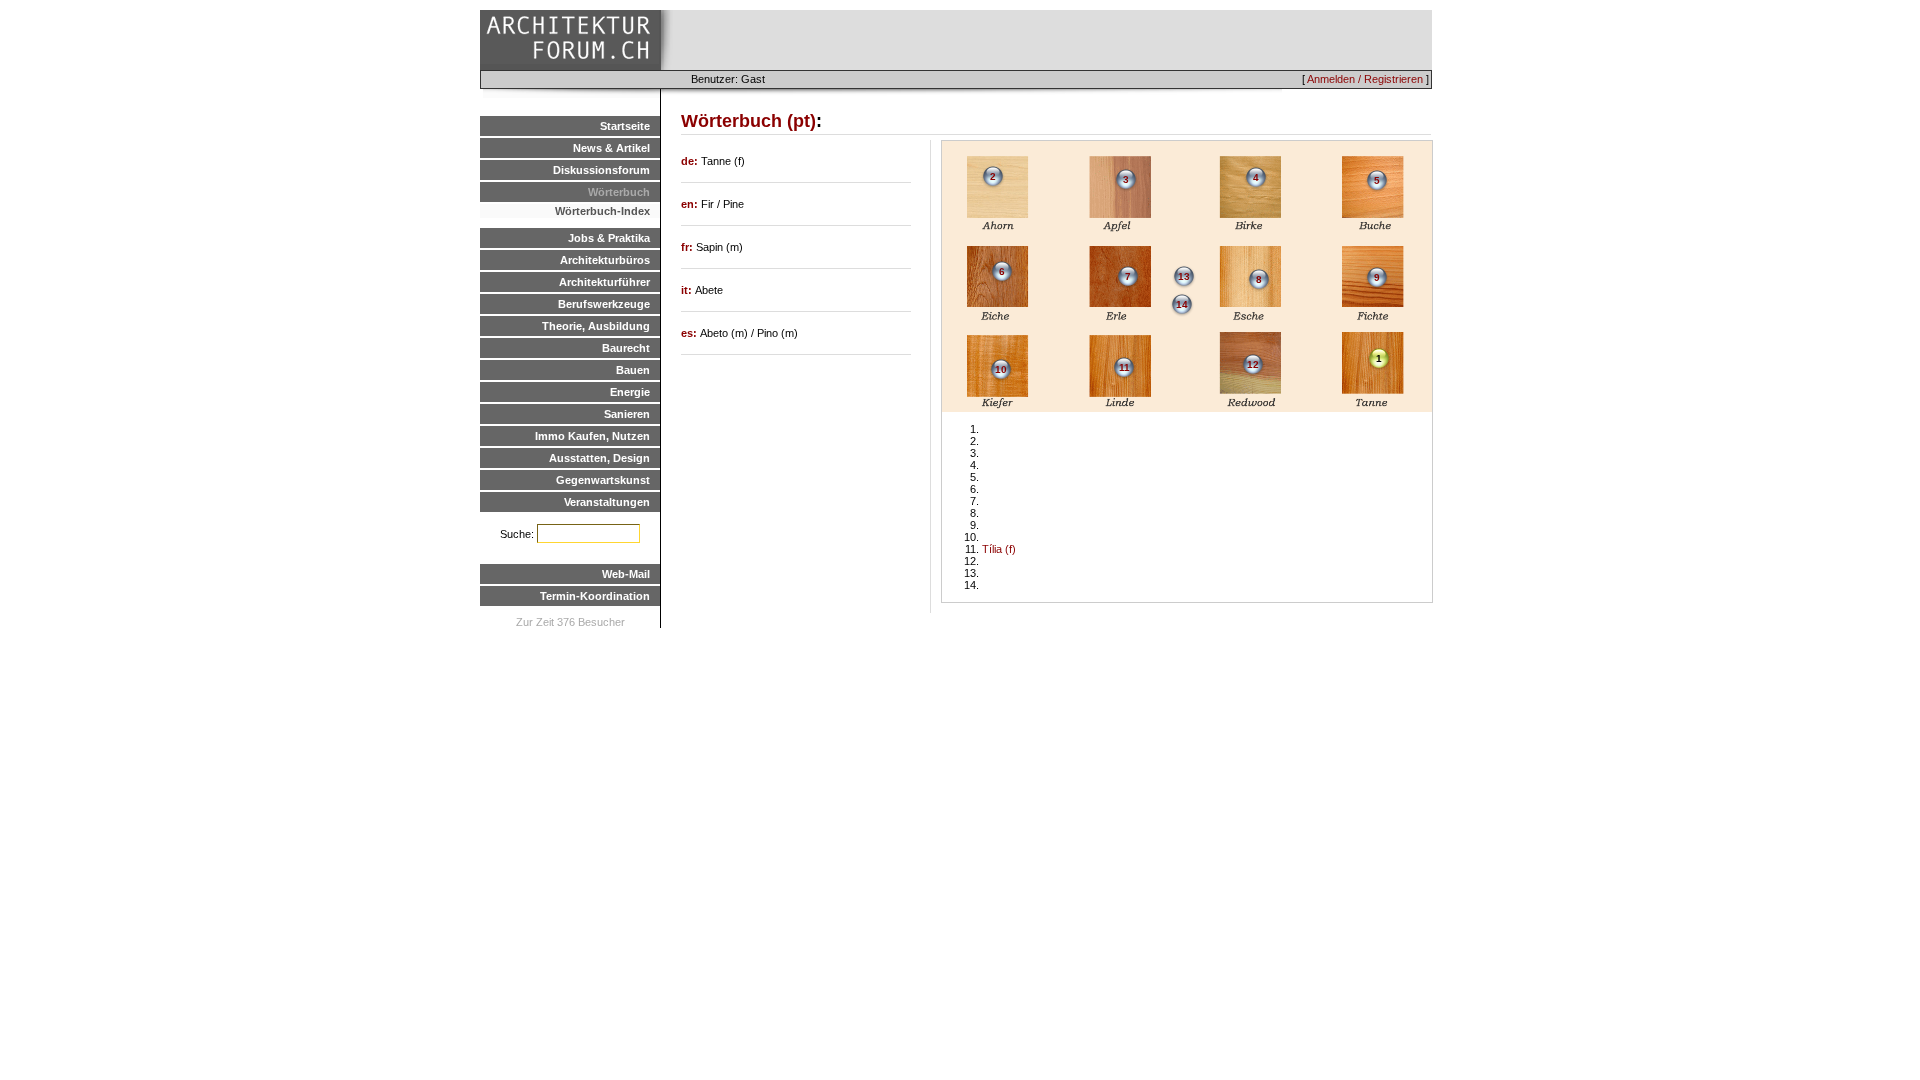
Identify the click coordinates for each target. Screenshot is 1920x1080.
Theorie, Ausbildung (596, 326)
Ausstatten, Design (599, 458)
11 (1124, 367)
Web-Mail (626, 574)
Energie (630, 392)
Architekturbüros (605, 260)
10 (1001, 369)
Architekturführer (604, 282)
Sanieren (627, 414)
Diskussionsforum (601, 170)
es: (690, 333)
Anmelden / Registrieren (1365, 79)
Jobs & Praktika (609, 238)
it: (688, 290)
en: (691, 204)
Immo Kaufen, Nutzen (592, 436)
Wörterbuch (619, 192)
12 (1253, 364)
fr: (688, 247)
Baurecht (626, 348)
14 (1182, 304)
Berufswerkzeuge (604, 304)
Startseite (625, 126)
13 (1184, 276)
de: (691, 161)
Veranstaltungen (607, 502)
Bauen (633, 370)
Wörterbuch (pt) (748, 121)
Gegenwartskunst (603, 480)
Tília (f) (999, 549)
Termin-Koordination (595, 596)
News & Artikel (611, 148)
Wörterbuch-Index (602, 211)
